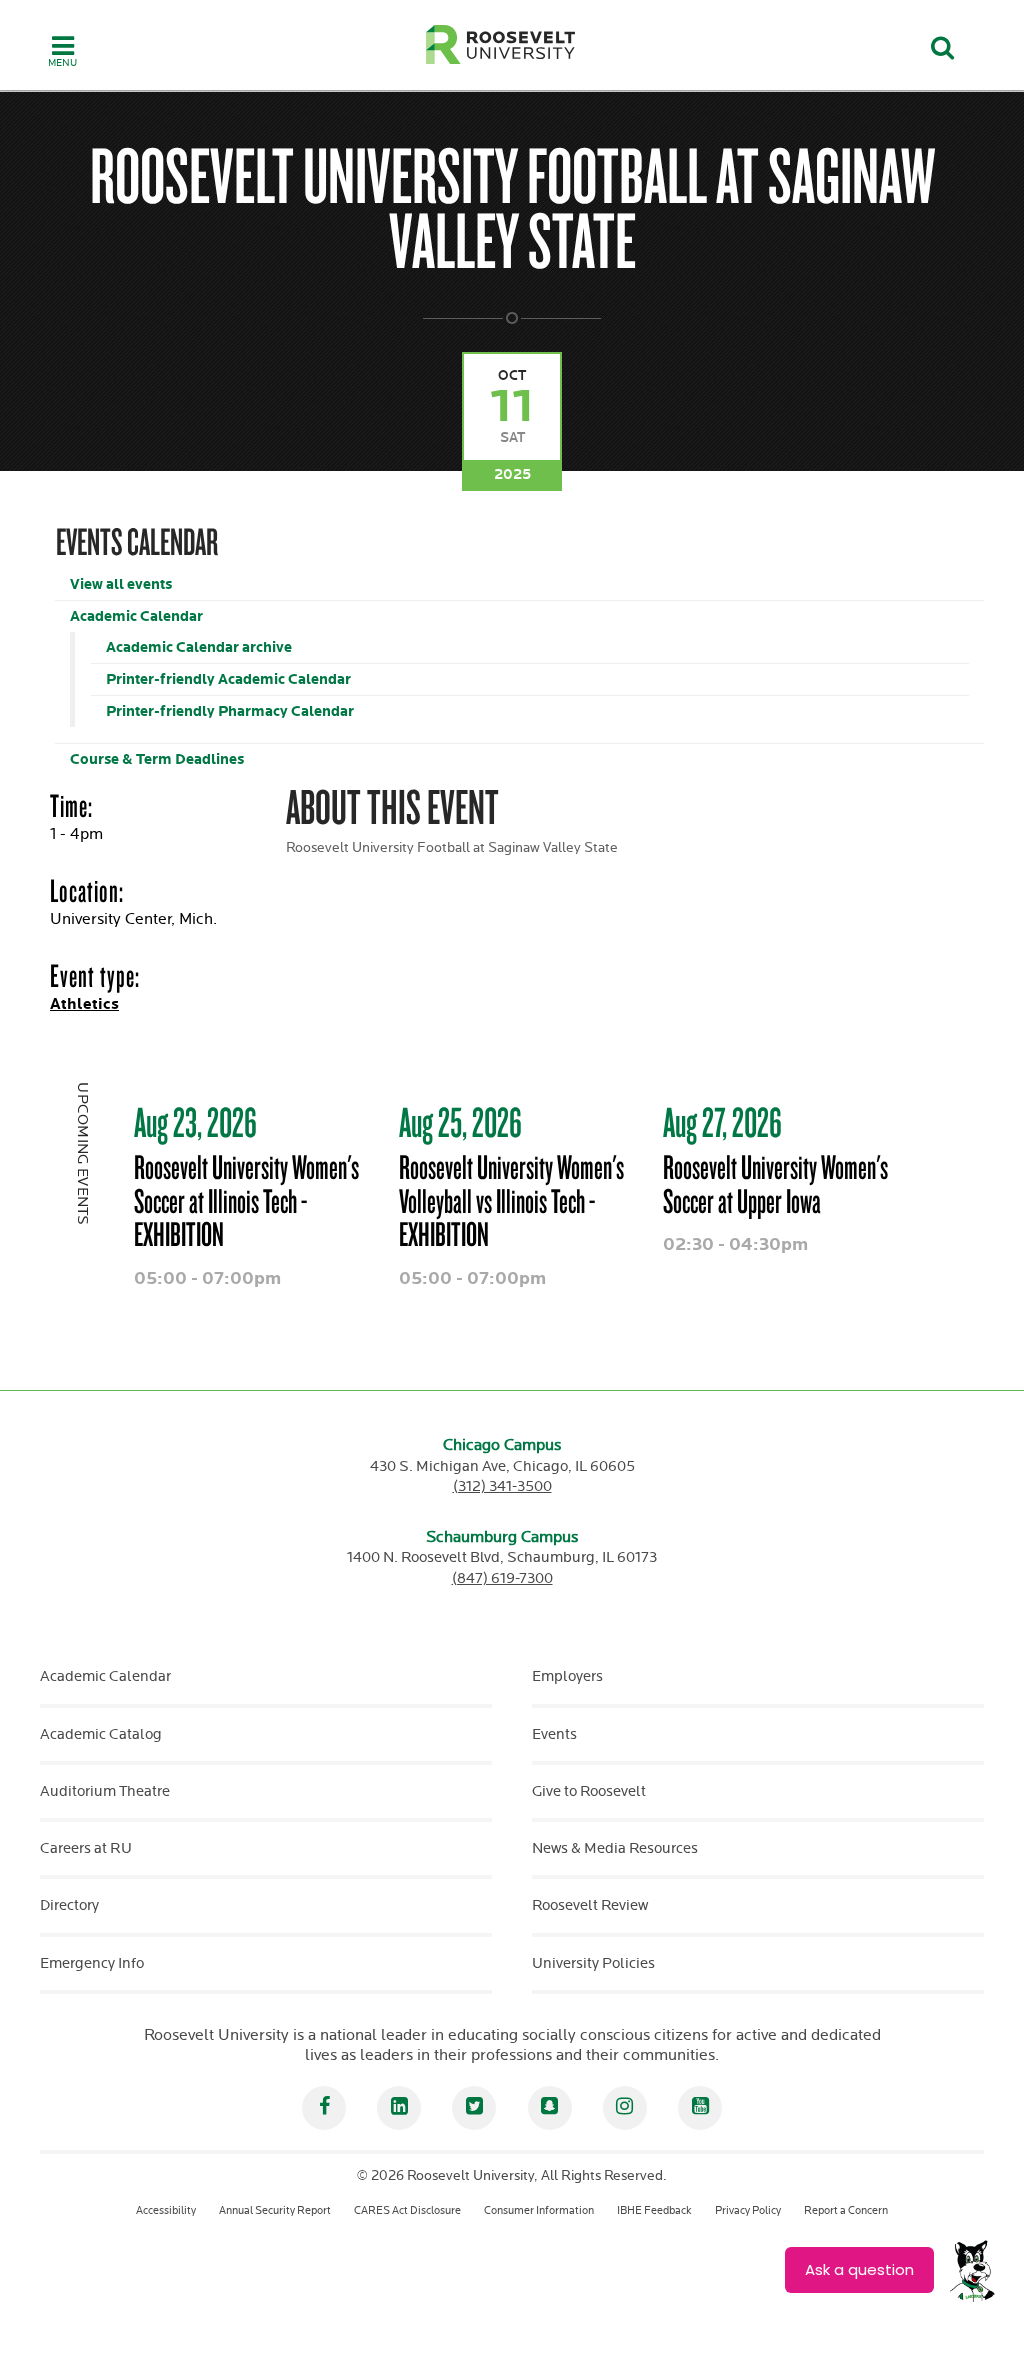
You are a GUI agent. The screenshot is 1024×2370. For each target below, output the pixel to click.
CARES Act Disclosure (407, 2210)
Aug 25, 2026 (460, 1122)
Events (554, 1734)
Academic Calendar (136, 616)
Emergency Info (92, 1963)
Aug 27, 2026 (722, 1122)
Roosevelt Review (590, 1905)
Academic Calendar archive (199, 647)
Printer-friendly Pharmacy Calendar (230, 711)
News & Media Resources (615, 1848)
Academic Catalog (101, 1734)
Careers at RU (86, 1848)
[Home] (501, 44)
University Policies (593, 1963)
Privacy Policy (748, 2210)
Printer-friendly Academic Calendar (228, 679)
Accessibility (166, 2210)
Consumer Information (539, 2210)
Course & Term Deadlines (157, 759)
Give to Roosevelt (589, 1791)
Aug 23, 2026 (195, 1122)
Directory (69, 1905)
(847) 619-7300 (502, 1578)
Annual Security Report (275, 2210)
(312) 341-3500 (502, 1486)
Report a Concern (846, 2210)
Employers (567, 1676)
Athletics (84, 1004)
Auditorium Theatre (105, 1791)
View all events (121, 584)
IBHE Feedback (654, 2210)
